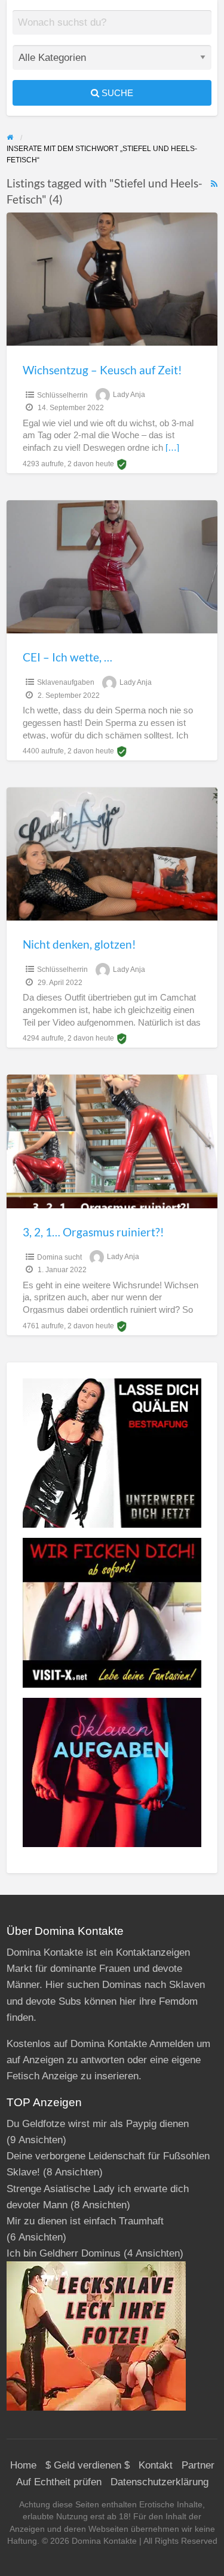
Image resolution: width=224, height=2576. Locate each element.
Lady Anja (129, 395)
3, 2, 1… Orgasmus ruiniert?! (93, 1232)
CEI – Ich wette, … (67, 657)
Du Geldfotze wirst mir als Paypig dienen (98, 2124)
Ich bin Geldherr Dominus (64, 2253)
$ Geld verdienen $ (88, 2465)
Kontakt (156, 2465)
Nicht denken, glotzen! (79, 944)
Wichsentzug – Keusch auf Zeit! (102, 370)
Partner (198, 2465)
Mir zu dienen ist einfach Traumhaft (85, 2221)
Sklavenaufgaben (66, 682)
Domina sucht (59, 1257)
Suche (116, 93)
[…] (172, 448)
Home (23, 2465)
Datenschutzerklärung (159, 2482)
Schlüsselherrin (62, 395)
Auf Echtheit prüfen (59, 2482)
